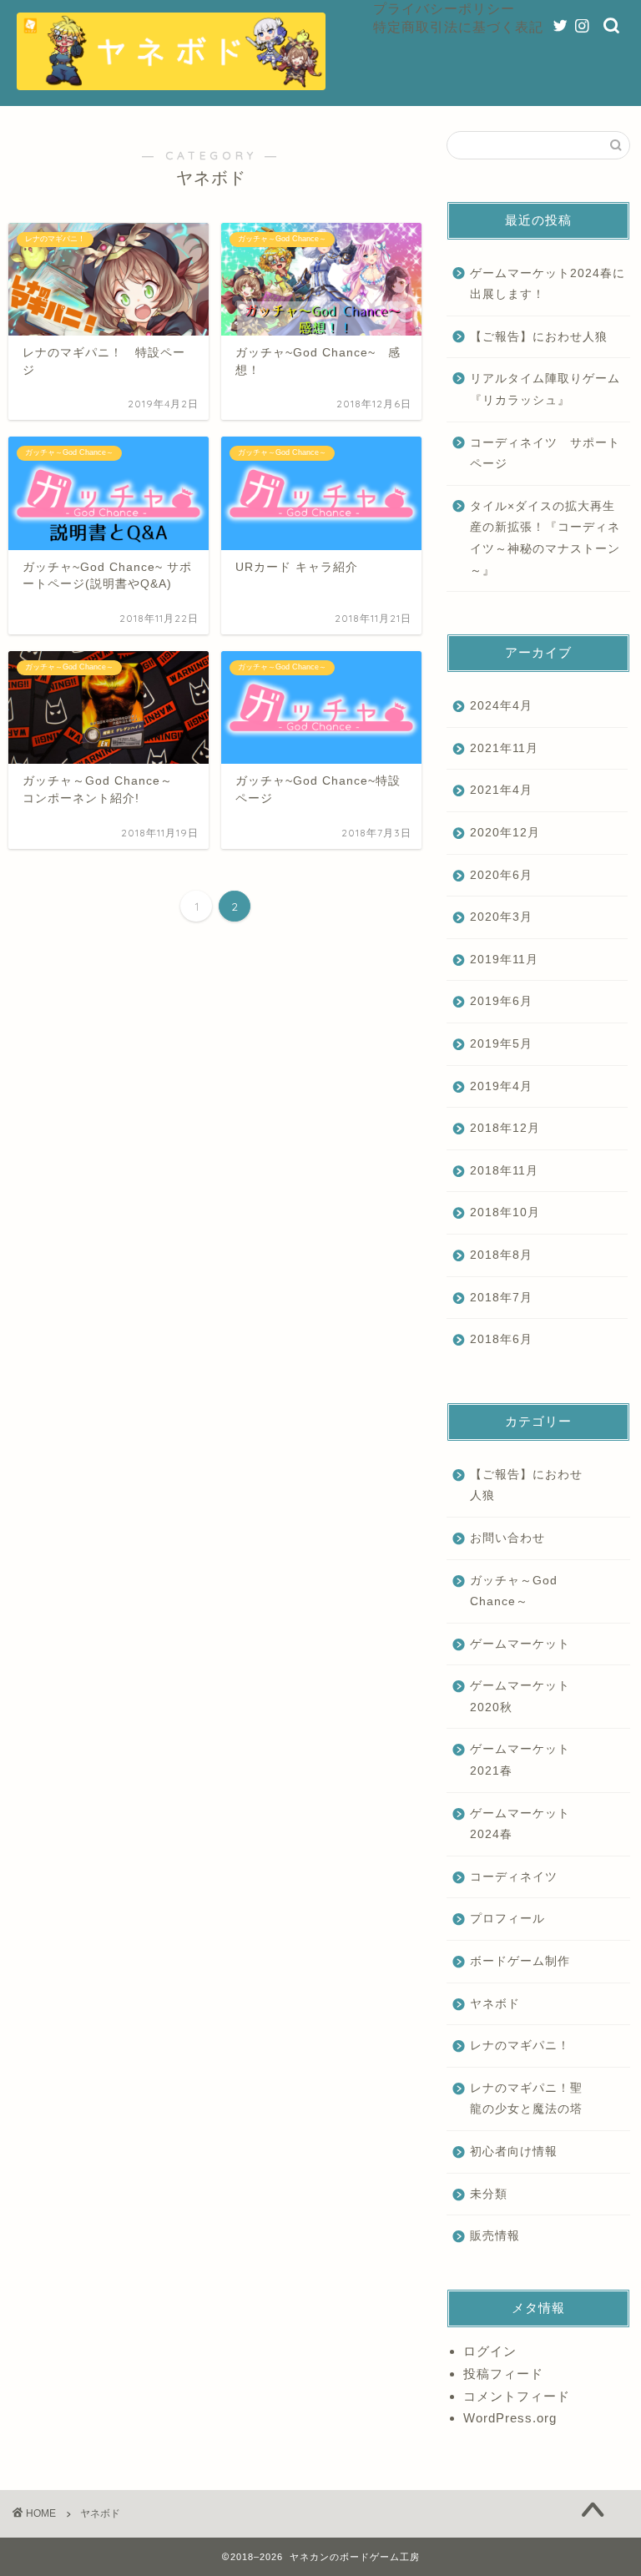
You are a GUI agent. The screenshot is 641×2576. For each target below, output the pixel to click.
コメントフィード (517, 2396)
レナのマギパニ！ (520, 2046)
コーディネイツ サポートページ (545, 454)
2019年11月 (504, 960)
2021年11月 (504, 748)
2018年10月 (505, 1212)
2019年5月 (501, 1044)
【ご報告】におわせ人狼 (539, 337)
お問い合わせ (507, 1538)
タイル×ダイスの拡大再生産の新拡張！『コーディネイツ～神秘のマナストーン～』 (545, 538)
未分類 (489, 2194)
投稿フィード (503, 2374)
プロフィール (507, 1919)
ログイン (490, 2351)
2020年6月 (501, 875)
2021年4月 (501, 790)
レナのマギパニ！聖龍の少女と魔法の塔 (526, 2099)
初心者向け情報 (514, 2152)
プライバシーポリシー (444, 8)
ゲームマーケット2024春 (520, 1824)
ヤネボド (495, 2004)
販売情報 (495, 2236)
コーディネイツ (514, 1877)
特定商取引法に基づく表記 (458, 27)
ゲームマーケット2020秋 (520, 1697)
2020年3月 (501, 917)
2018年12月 (505, 1128)
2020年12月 (505, 833)
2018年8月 (501, 1255)
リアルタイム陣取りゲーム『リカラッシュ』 (545, 389)
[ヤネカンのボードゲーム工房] (171, 85)
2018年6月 (501, 1339)
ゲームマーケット (520, 1644)
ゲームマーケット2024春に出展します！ (548, 284)
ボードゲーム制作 (520, 1961)
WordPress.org (510, 2418)
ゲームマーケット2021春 (520, 1760)
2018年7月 (501, 1298)
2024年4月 (501, 706)
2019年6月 (501, 1001)
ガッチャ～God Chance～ (514, 1591)
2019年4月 (501, 1086)
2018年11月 (504, 1171)
